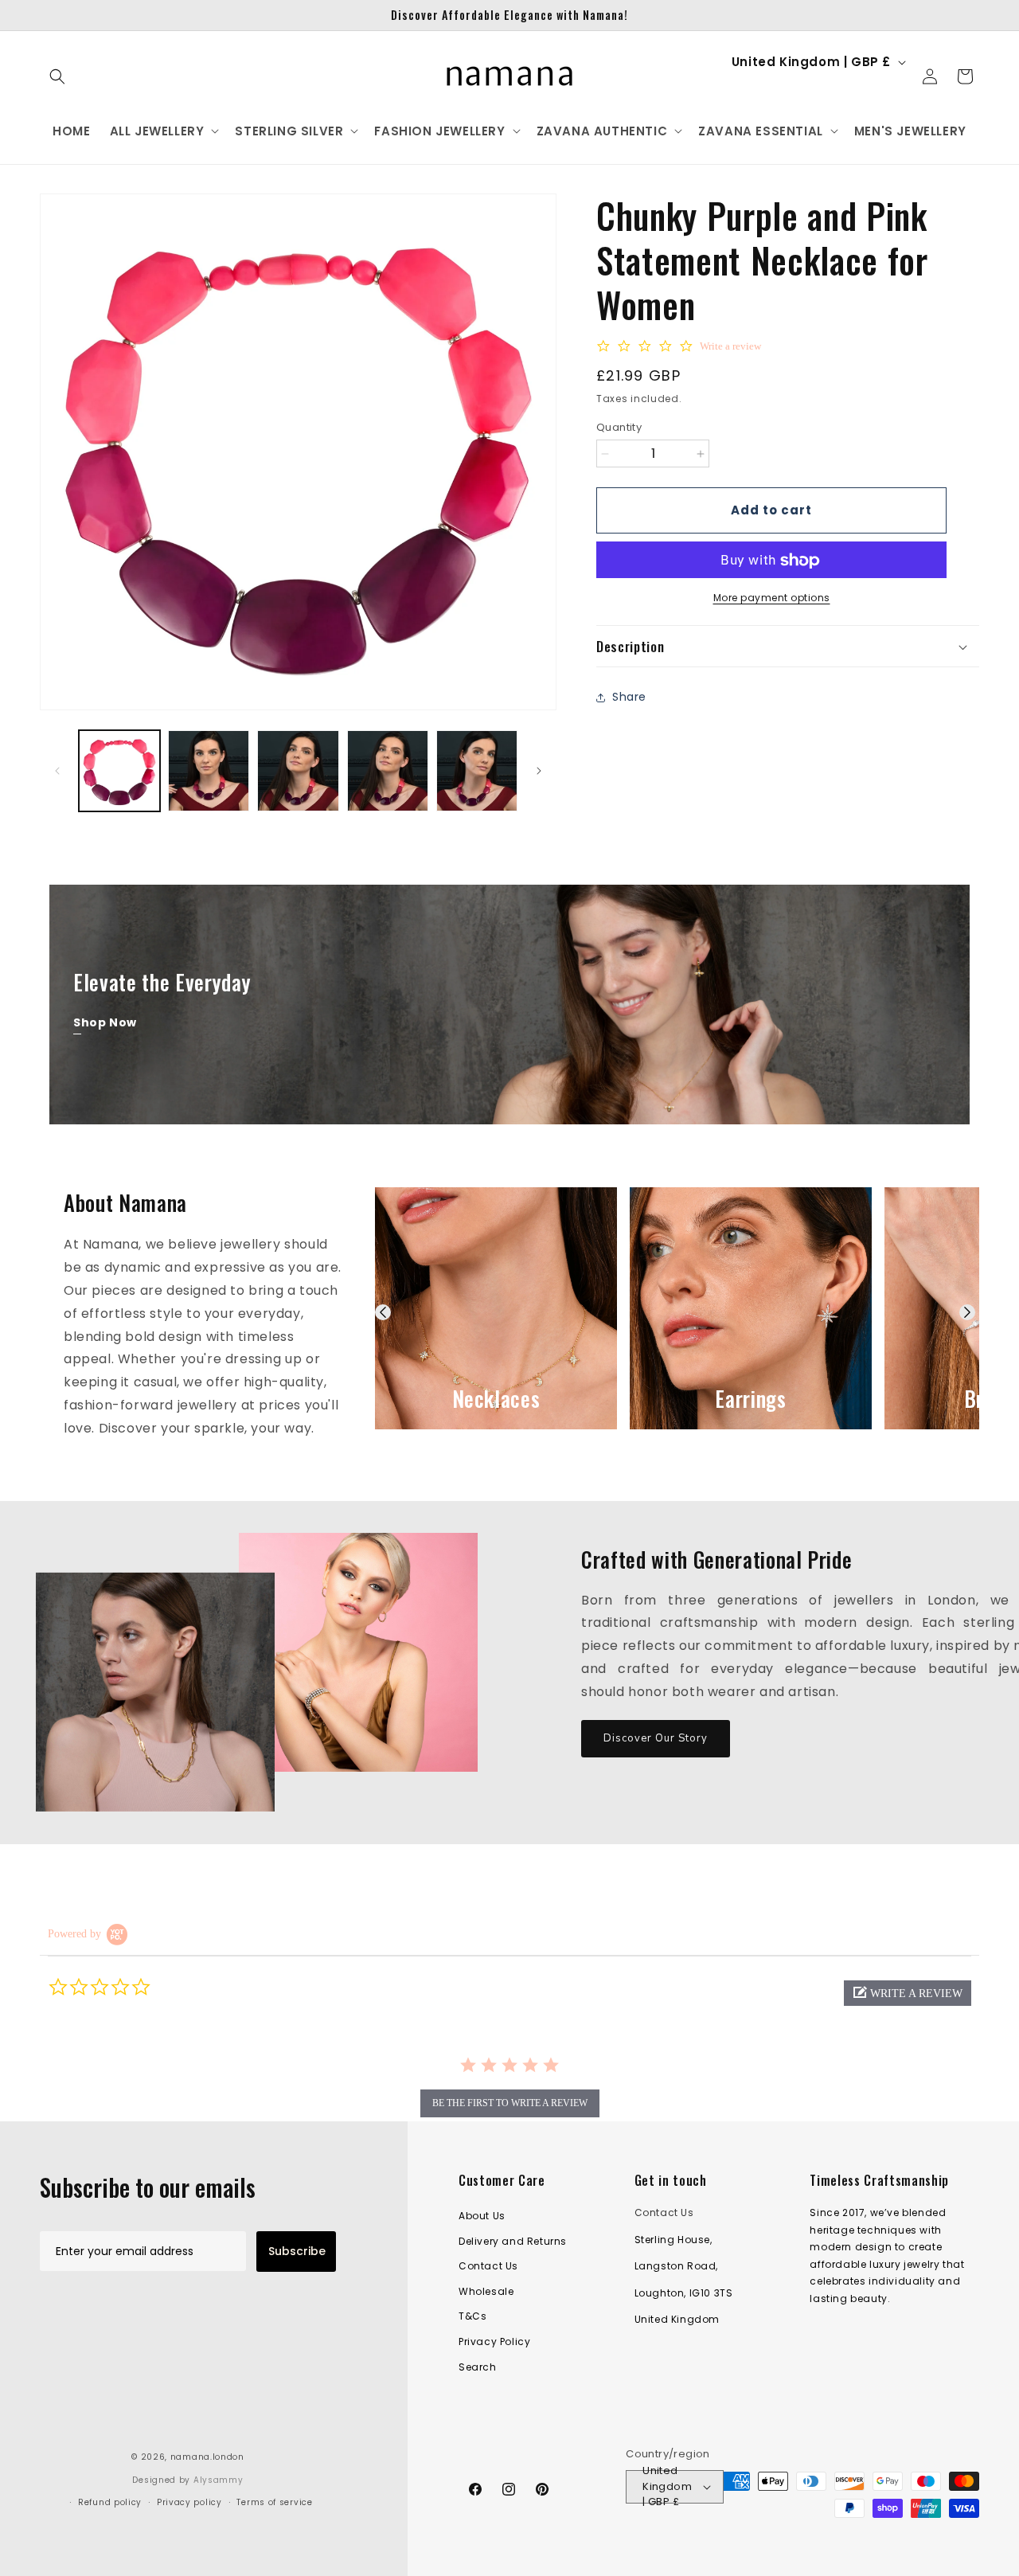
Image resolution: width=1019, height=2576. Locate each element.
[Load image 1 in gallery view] (119, 771)
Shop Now (105, 1022)
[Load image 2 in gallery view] (209, 771)
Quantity (619, 427)
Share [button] (629, 697)
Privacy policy (189, 2502)
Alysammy (219, 2480)
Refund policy (110, 2502)
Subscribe (297, 2251)
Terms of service (274, 2502)
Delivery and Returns (513, 2241)
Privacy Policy (494, 2341)
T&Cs (472, 2317)
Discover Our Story (656, 1738)
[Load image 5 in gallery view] (477, 771)
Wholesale (486, 2291)
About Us (482, 2216)
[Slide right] (539, 771)
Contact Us (488, 2267)
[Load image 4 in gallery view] (388, 771)
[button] (57, 76)
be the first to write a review (510, 2103)
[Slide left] (57, 771)
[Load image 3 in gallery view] (298, 771)
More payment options (772, 598)
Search (478, 2367)
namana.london (207, 2457)
